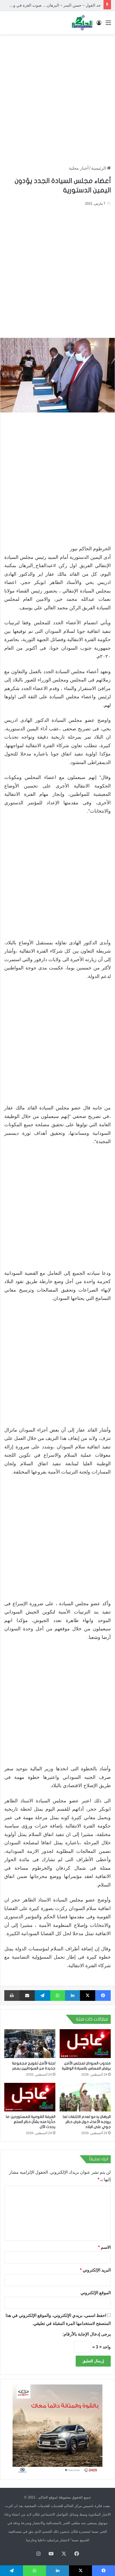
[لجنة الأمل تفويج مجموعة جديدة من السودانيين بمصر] (30, 2044)
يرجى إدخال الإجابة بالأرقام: (87, 2334)
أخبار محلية (79, 168)
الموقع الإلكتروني (96, 2293)
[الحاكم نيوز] (82, 23)
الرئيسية (99, 168)
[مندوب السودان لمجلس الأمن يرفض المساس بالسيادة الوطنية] (85, 2044)
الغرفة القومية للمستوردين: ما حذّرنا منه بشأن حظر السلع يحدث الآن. (31, 2122)
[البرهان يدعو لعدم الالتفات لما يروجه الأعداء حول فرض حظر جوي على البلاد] (85, 2097)
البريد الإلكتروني (95, 2270)
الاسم (104, 2247)
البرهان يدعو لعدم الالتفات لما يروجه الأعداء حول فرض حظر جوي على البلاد (87, 2122)
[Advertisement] (57, 97)
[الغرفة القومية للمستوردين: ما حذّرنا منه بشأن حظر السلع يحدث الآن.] (30, 2097)
